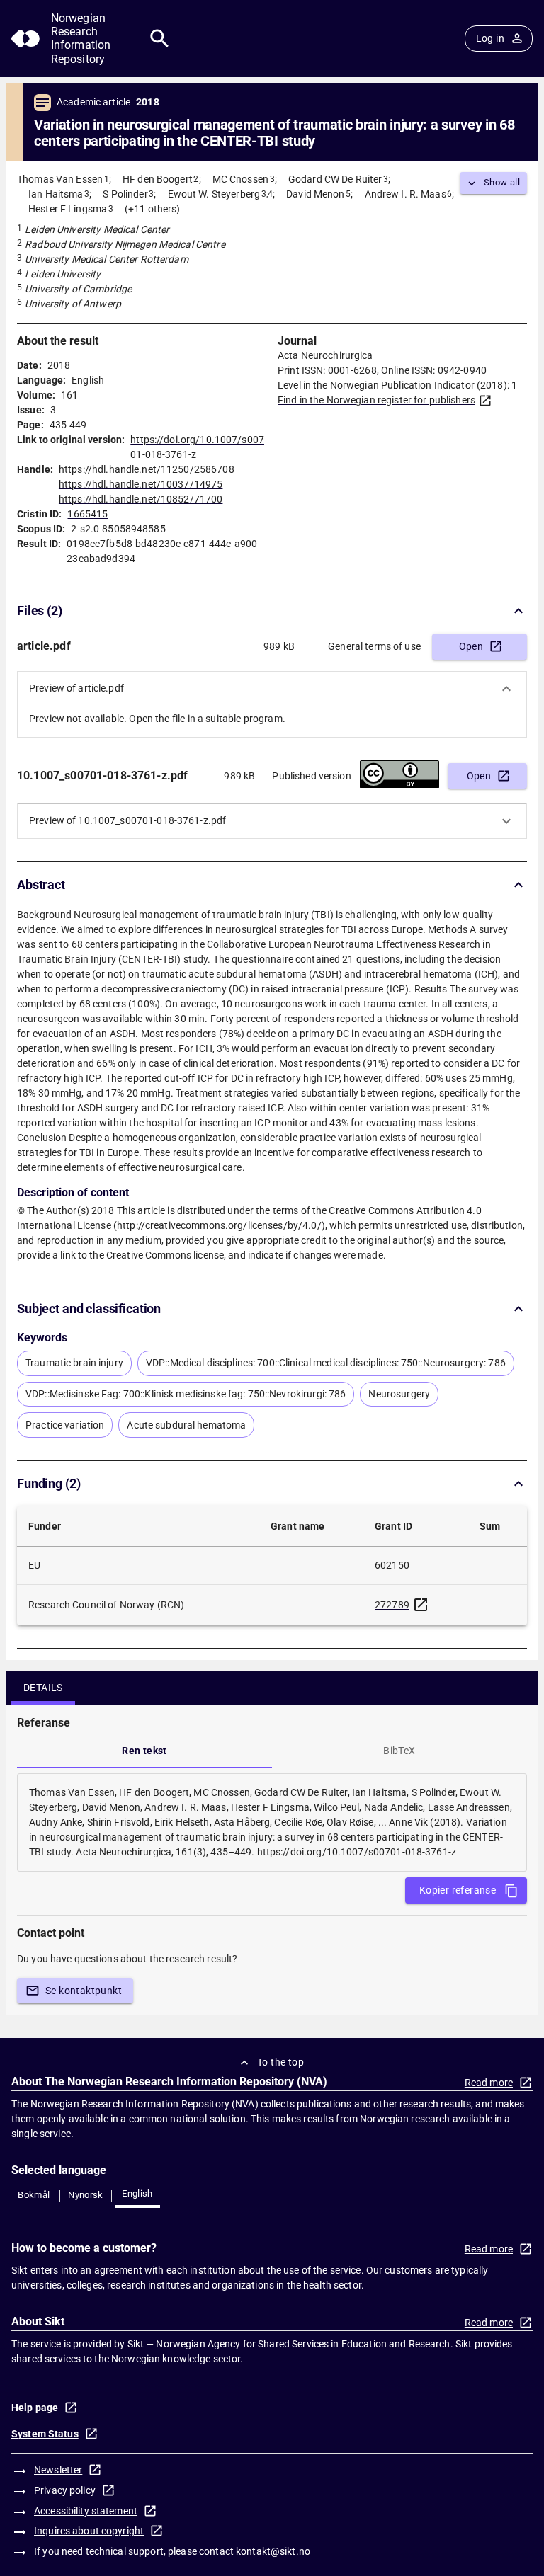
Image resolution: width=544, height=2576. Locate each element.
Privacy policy (65, 2490)
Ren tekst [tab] (144, 1751)
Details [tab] (43, 1688)
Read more (489, 2083)
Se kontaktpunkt (84, 1991)
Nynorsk (86, 2195)
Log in (490, 38)
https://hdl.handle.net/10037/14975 (141, 484)
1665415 (87, 514)
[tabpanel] (272, 1822)
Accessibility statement (86, 2511)
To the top (280, 2062)
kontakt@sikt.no (273, 2551)
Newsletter (58, 2470)
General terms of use (374, 646)
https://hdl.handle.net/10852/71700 (141, 499)
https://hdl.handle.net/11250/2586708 (147, 469)
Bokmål (34, 2195)
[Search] (160, 39)
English (137, 2193)
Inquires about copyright (89, 2531)
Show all (502, 182)
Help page (35, 2408)
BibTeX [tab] (399, 1751)
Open (471, 646)
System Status (45, 2434)
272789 (392, 1605)
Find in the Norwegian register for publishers (376, 400)
